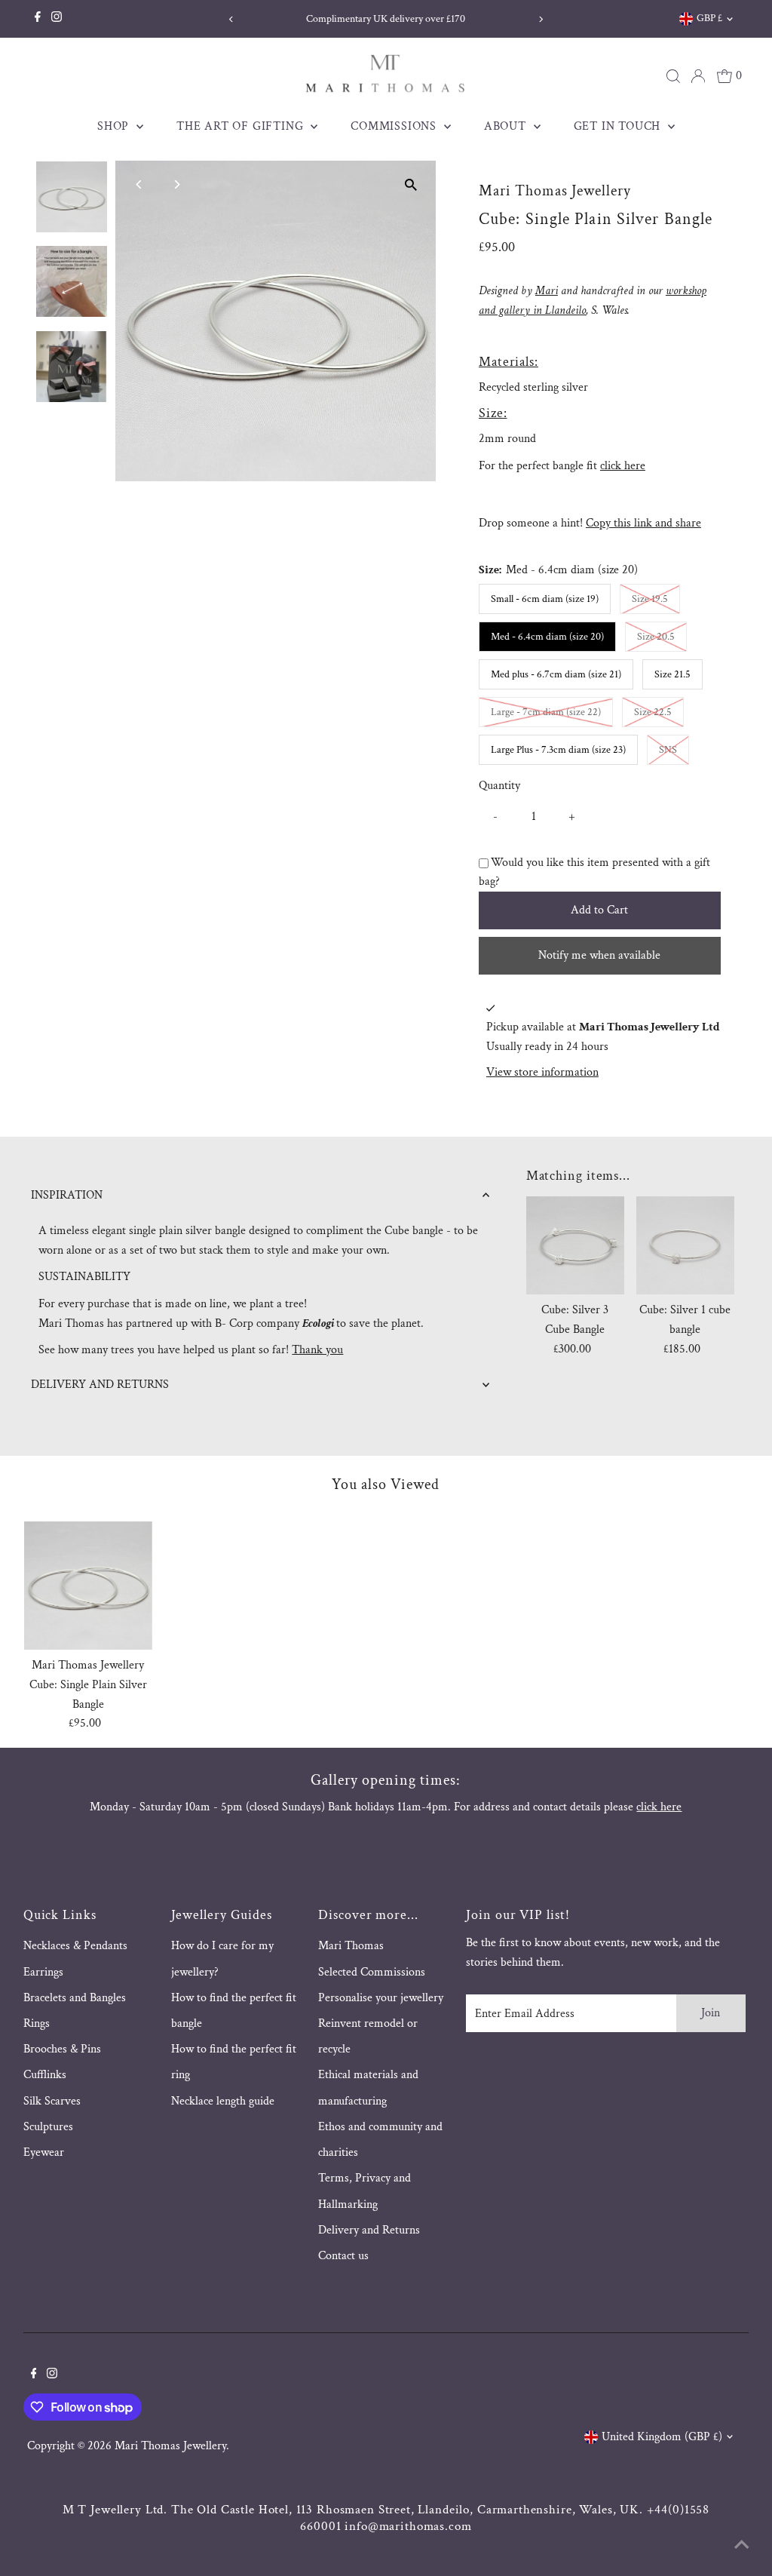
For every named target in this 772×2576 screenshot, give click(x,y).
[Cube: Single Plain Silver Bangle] (89, 1586)
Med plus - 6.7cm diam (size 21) (556, 674)
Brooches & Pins (62, 2049)
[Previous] (231, 19)
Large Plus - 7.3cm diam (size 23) (558, 750)
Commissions (395, 126)
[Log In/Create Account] (698, 76)
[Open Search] (673, 76)
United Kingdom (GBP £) (662, 2437)
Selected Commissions (372, 1972)
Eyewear (44, 2152)
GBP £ (709, 18)
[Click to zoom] (411, 185)
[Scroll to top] (742, 2546)
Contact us (343, 2256)
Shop (115, 126)
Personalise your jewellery (381, 1998)
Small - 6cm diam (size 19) (545, 599)
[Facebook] (38, 19)
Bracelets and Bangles (75, 1998)
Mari (547, 291)
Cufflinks (45, 2075)
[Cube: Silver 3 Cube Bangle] (575, 1245)
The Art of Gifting (242, 126)
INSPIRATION (67, 1195)
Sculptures (48, 2127)
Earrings (43, 1972)
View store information (542, 1073)
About (507, 126)
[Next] (541, 19)
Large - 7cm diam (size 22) (552, 712)
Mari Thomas (351, 1946)
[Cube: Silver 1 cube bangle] (685, 1245)
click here (623, 466)
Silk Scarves (52, 2101)
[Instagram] (57, 19)
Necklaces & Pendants (75, 1946)
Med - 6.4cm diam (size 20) (547, 637)
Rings (37, 2023)
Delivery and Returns (369, 2230)
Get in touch (619, 126)
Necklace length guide (223, 2101)
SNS (674, 749)
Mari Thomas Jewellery (170, 2446)
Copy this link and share (643, 523)
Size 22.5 (659, 712)
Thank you (317, 1350)
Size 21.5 (672, 674)
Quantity (499, 786)
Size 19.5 (656, 599)
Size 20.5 (662, 636)
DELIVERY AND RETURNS (100, 1385)
